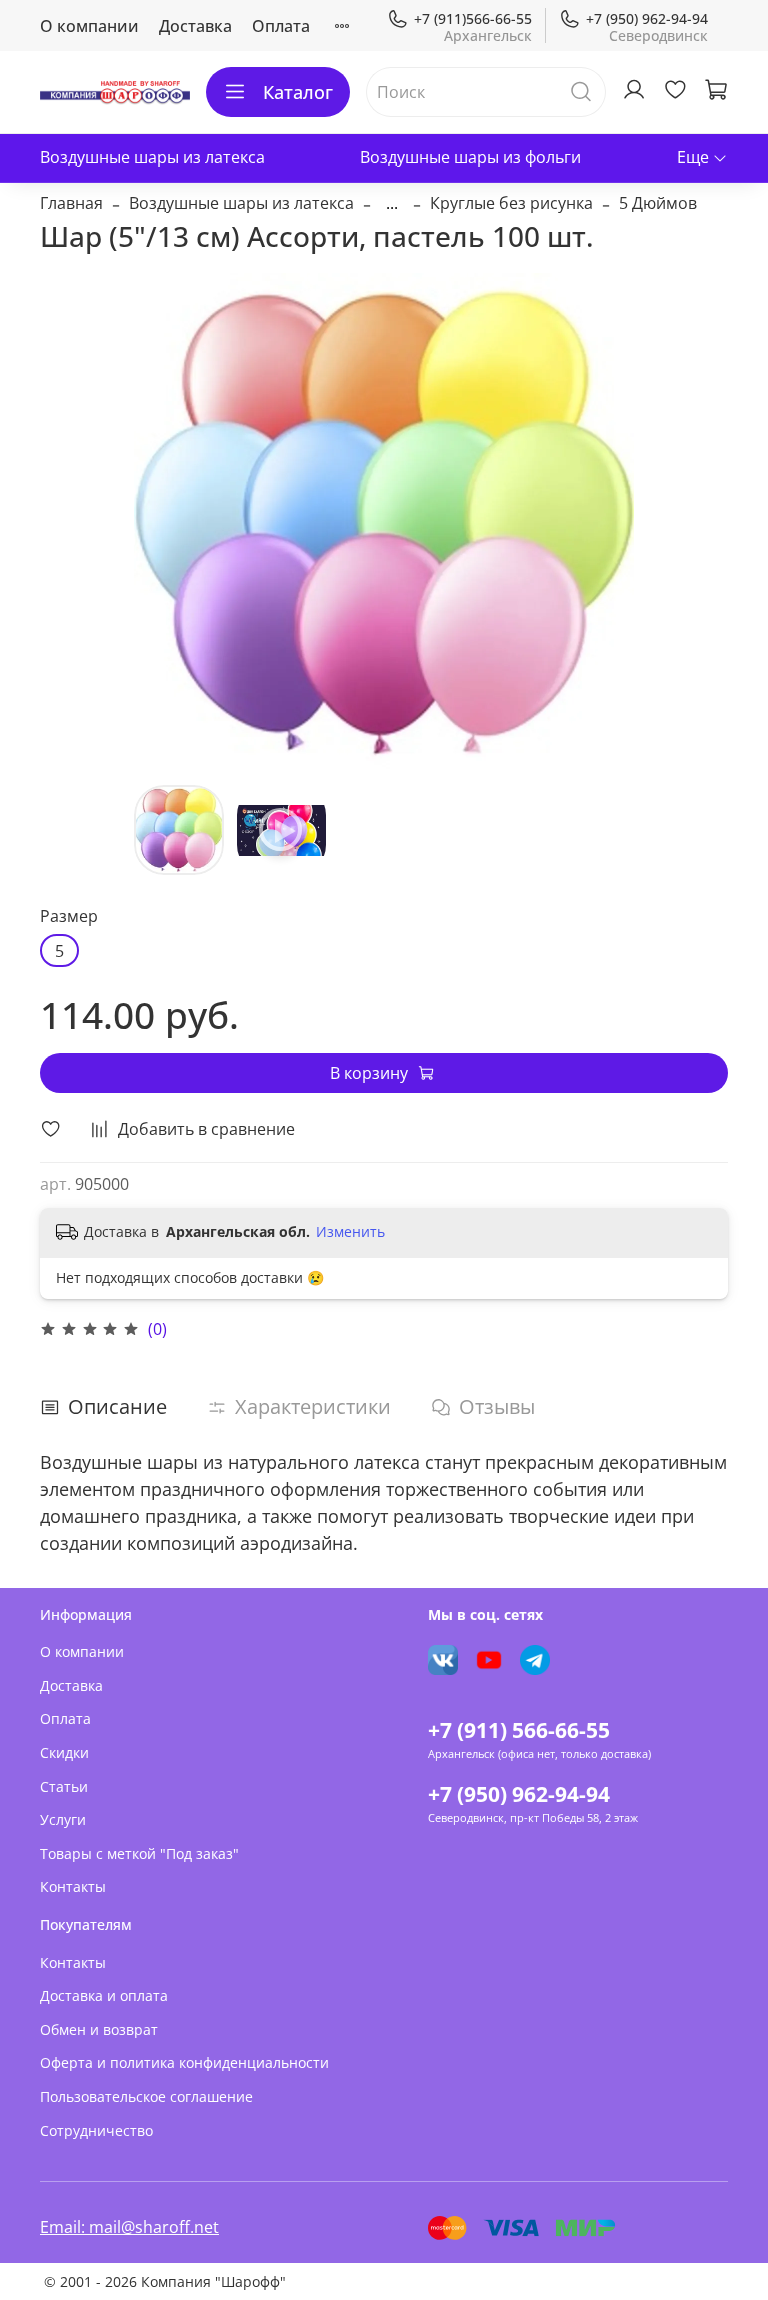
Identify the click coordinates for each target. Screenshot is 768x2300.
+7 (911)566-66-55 (473, 18)
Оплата (281, 26)
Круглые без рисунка (511, 203)
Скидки (64, 1752)
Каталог (298, 92)
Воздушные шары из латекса (152, 157)
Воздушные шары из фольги (470, 157)
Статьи (64, 1786)
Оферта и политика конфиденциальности (184, 2062)
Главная (71, 203)
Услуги (63, 1819)
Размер (69, 916)
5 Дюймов (658, 203)
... (392, 203)
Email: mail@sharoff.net (129, 2227)
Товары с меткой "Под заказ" (139, 1853)
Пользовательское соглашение (146, 2096)
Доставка (195, 26)
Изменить (350, 1232)
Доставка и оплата (104, 1995)
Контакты (73, 1886)
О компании (89, 26)
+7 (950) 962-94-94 (647, 18)
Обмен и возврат (99, 2029)
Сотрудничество (96, 2130)
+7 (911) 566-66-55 (519, 1730)
